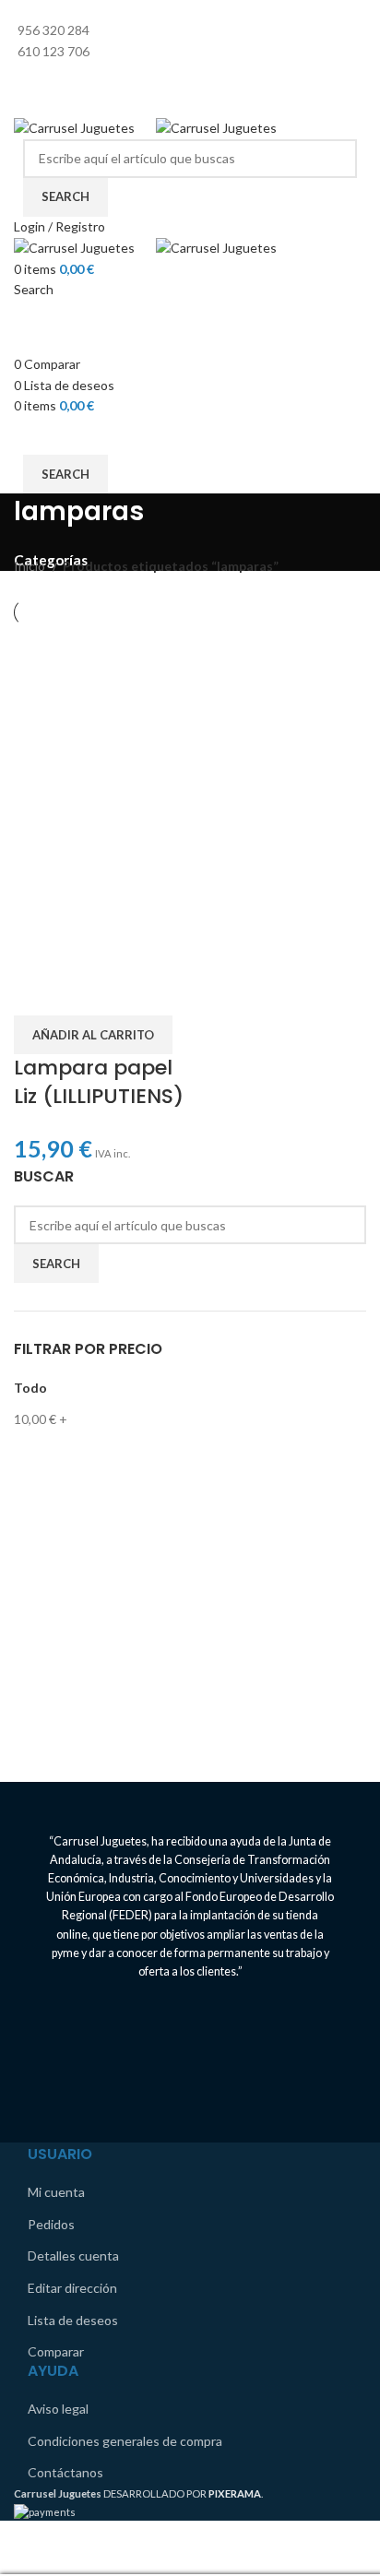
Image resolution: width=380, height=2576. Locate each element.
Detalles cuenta (73, 2255)
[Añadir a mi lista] (135, 992)
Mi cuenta (56, 2192)
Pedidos (51, 2224)
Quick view (86, 992)
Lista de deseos (73, 2320)
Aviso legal (58, 2409)
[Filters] (23, 2551)
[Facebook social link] (178, 76)
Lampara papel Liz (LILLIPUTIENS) (99, 1082)
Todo (30, 1388)
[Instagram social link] (202, 76)
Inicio (31, 566)
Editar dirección (72, 2288)
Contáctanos (65, 2472)
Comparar (56, 2351)
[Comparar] (37, 992)
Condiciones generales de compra (125, 2441)
